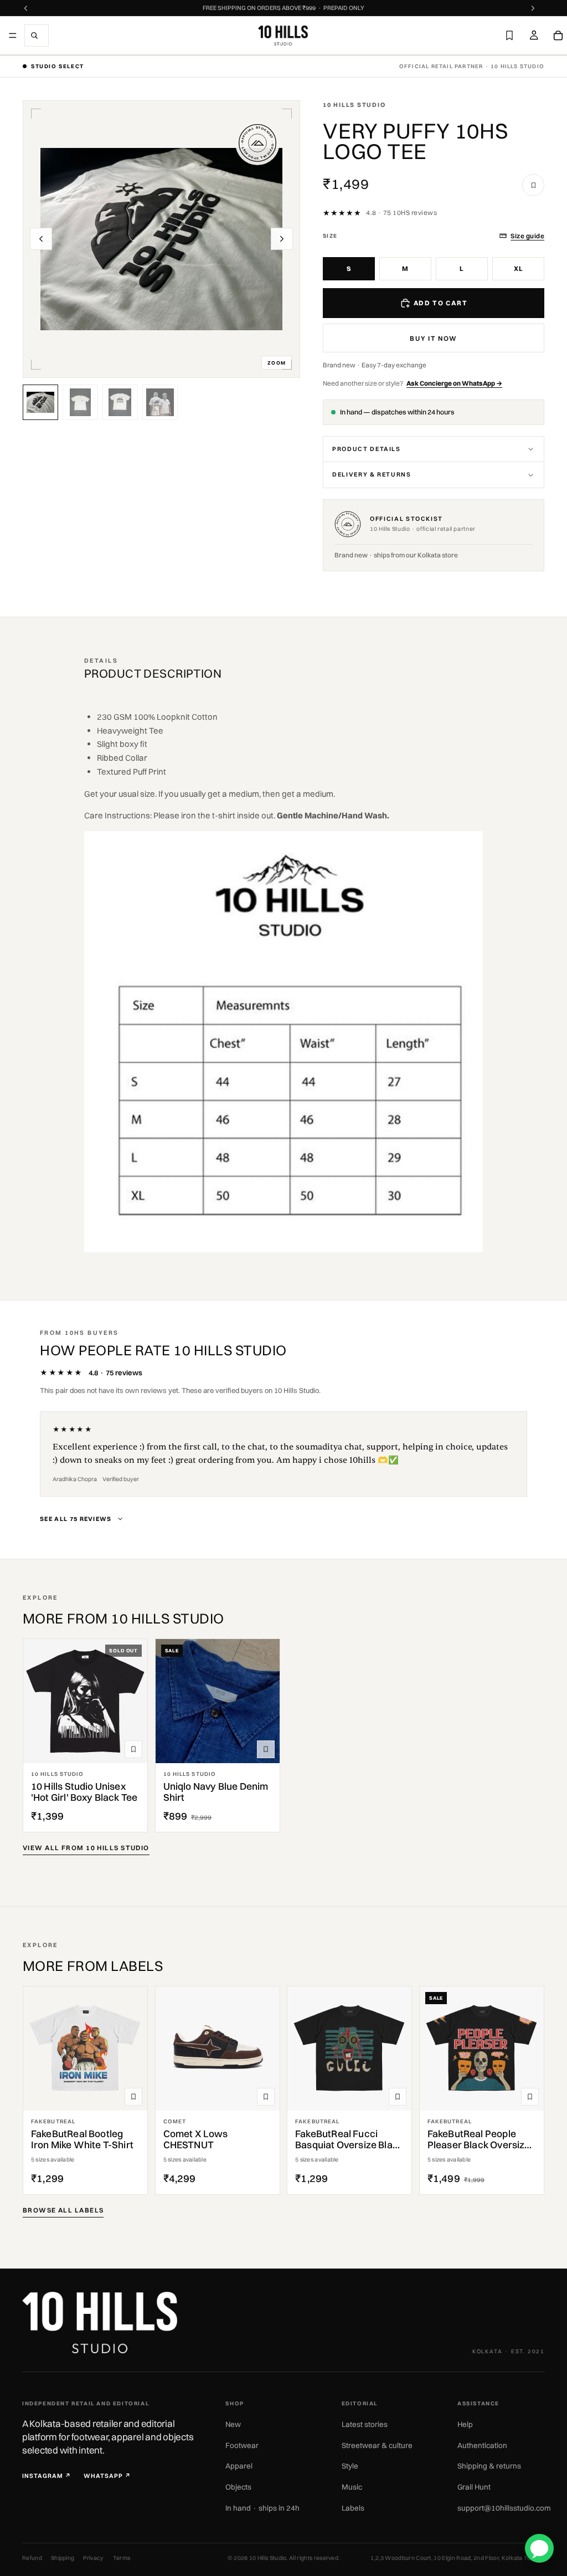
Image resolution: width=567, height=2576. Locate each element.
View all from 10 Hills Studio (86, 1848)
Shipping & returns (489, 2466)
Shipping (63, 2558)
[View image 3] (120, 402)
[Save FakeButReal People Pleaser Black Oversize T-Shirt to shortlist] (530, 2097)
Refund (32, 2558)
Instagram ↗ (47, 2476)
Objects (238, 2487)
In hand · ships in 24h (262, 2508)
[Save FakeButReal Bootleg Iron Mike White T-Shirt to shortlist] (133, 2097)
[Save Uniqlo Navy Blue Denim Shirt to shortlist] (266, 1749)
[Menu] (13, 35)
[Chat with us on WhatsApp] (539, 2548)
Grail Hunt (474, 2487)
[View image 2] (80, 402)
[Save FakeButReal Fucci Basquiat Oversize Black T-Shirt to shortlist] (398, 2097)
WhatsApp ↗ (107, 2476)
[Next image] (282, 239)
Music (352, 2487)
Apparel (239, 2466)
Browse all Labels (63, 2210)
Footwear (242, 2445)
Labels (353, 2508)
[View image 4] (160, 402)
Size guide (527, 236)
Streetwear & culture (377, 2445)
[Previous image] (41, 239)
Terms (122, 2558)
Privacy (93, 2558)
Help (465, 2424)
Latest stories (365, 2424)
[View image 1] (40, 402)
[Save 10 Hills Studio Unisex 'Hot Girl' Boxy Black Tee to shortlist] (133, 1749)
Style (350, 2466)
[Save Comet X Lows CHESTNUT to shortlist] (266, 2097)
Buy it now (434, 338)
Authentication (482, 2445)
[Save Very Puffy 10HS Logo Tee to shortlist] (533, 185)
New (233, 2424)
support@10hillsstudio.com (504, 2508)
